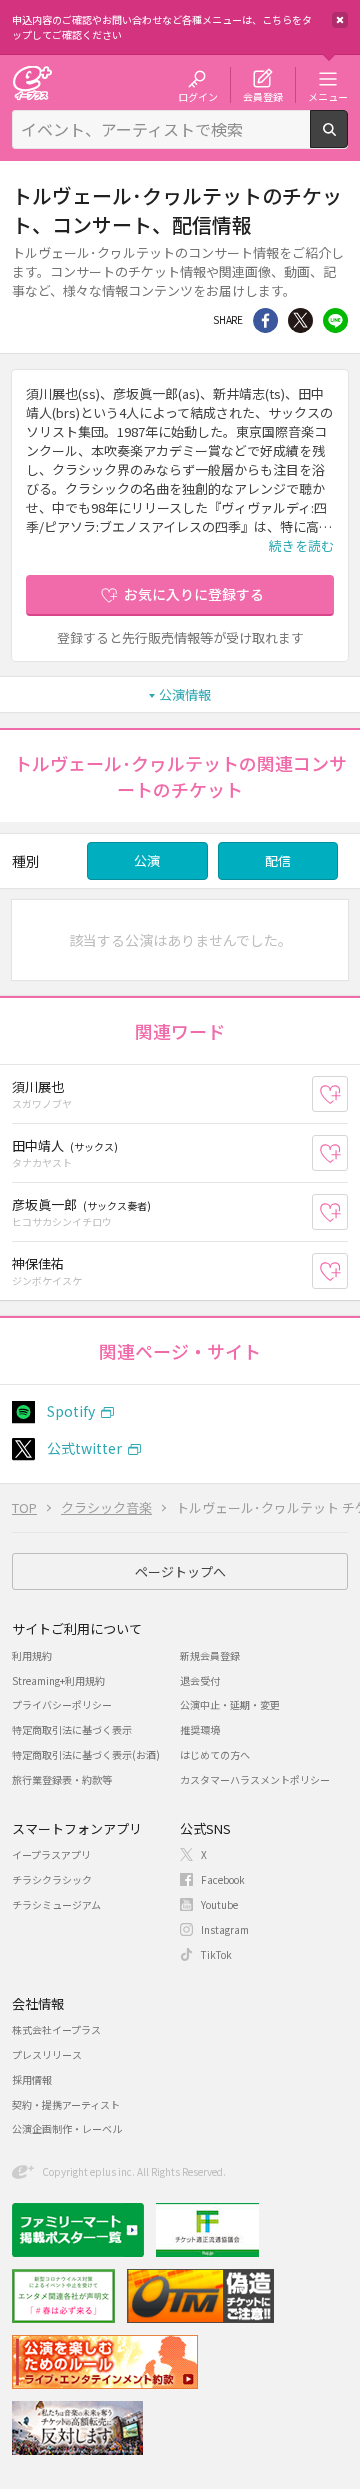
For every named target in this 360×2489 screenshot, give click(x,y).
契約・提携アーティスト (66, 2104)
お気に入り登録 (347, 1094)
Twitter (300, 320)
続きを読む (301, 545)
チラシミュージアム (56, 1904)
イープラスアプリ (51, 1854)
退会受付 (200, 1680)
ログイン (198, 96)
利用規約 (32, 1655)
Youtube (219, 1904)
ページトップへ (180, 1571)
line (335, 320)
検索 (347, 140)
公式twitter (84, 1448)
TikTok (216, 1954)
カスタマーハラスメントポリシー (255, 1779)
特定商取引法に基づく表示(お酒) (86, 1754)
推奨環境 (200, 1729)
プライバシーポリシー (62, 1704)
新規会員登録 (210, 1655)
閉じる (340, 20)
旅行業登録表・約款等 (62, 1779)
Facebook (223, 1879)
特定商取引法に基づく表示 (72, 1729)
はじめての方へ (215, 1754)
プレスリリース (47, 2054)
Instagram (225, 1929)
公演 (147, 860)
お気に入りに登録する (194, 594)
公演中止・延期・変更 (230, 1704)
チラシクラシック (52, 1879)
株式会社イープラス (56, 2029)
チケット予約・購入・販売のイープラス (32, 82)
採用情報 (32, 2079)
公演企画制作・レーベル (67, 2128)
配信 (278, 860)
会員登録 (263, 96)
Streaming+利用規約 (58, 1680)
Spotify (71, 1411)
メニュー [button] (328, 96)
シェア (265, 320)
